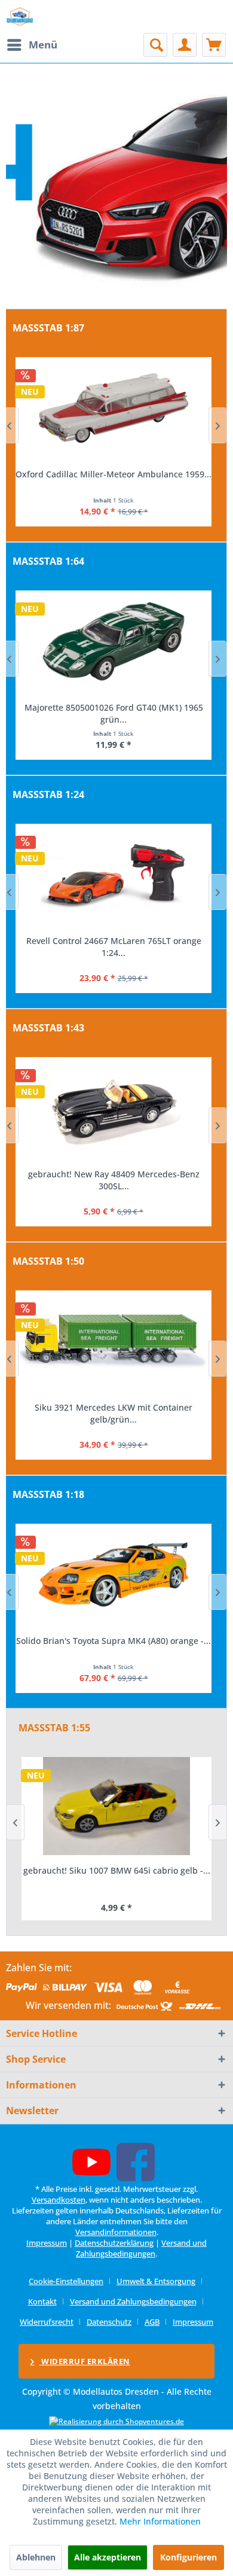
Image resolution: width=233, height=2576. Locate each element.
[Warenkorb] (214, 45)
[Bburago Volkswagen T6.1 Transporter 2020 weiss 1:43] (114, 1108)
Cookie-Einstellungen (66, 2281)
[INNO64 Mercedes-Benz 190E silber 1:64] (114, 641)
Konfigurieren (188, 2557)
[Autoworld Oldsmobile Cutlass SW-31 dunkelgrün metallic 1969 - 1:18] (114, 1575)
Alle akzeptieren (108, 2557)
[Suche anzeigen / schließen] (155, 45)
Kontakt (42, 2301)
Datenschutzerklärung (114, 2243)
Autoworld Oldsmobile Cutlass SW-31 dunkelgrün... (114, 1647)
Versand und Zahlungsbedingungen (141, 2248)
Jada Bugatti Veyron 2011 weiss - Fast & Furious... (114, 947)
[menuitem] (32, 45)
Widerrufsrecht (47, 2322)
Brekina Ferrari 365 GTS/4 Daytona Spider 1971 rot (114, 480)
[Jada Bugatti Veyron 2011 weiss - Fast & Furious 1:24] (114, 875)
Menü (43, 45)
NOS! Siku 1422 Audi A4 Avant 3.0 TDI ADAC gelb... (114, 1413)
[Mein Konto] (185, 45)
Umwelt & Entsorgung (156, 2281)
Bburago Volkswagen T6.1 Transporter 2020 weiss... (114, 1180)
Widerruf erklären (85, 2361)
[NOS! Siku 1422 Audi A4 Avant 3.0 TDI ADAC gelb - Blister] (114, 1341)
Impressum (47, 2243)
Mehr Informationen (160, 2521)
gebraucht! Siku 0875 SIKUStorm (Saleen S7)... (116, 1870)
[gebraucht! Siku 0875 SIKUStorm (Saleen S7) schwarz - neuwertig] (116, 1806)
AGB (152, 2322)
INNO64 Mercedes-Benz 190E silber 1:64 (114, 707)
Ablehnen (36, 2557)
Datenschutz (109, 2322)
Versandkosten (59, 2200)
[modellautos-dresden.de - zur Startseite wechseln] (20, 16)
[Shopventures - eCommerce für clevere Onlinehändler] (116, 2421)
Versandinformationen (116, 2232)
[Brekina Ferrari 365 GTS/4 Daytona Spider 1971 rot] (114, 408)
